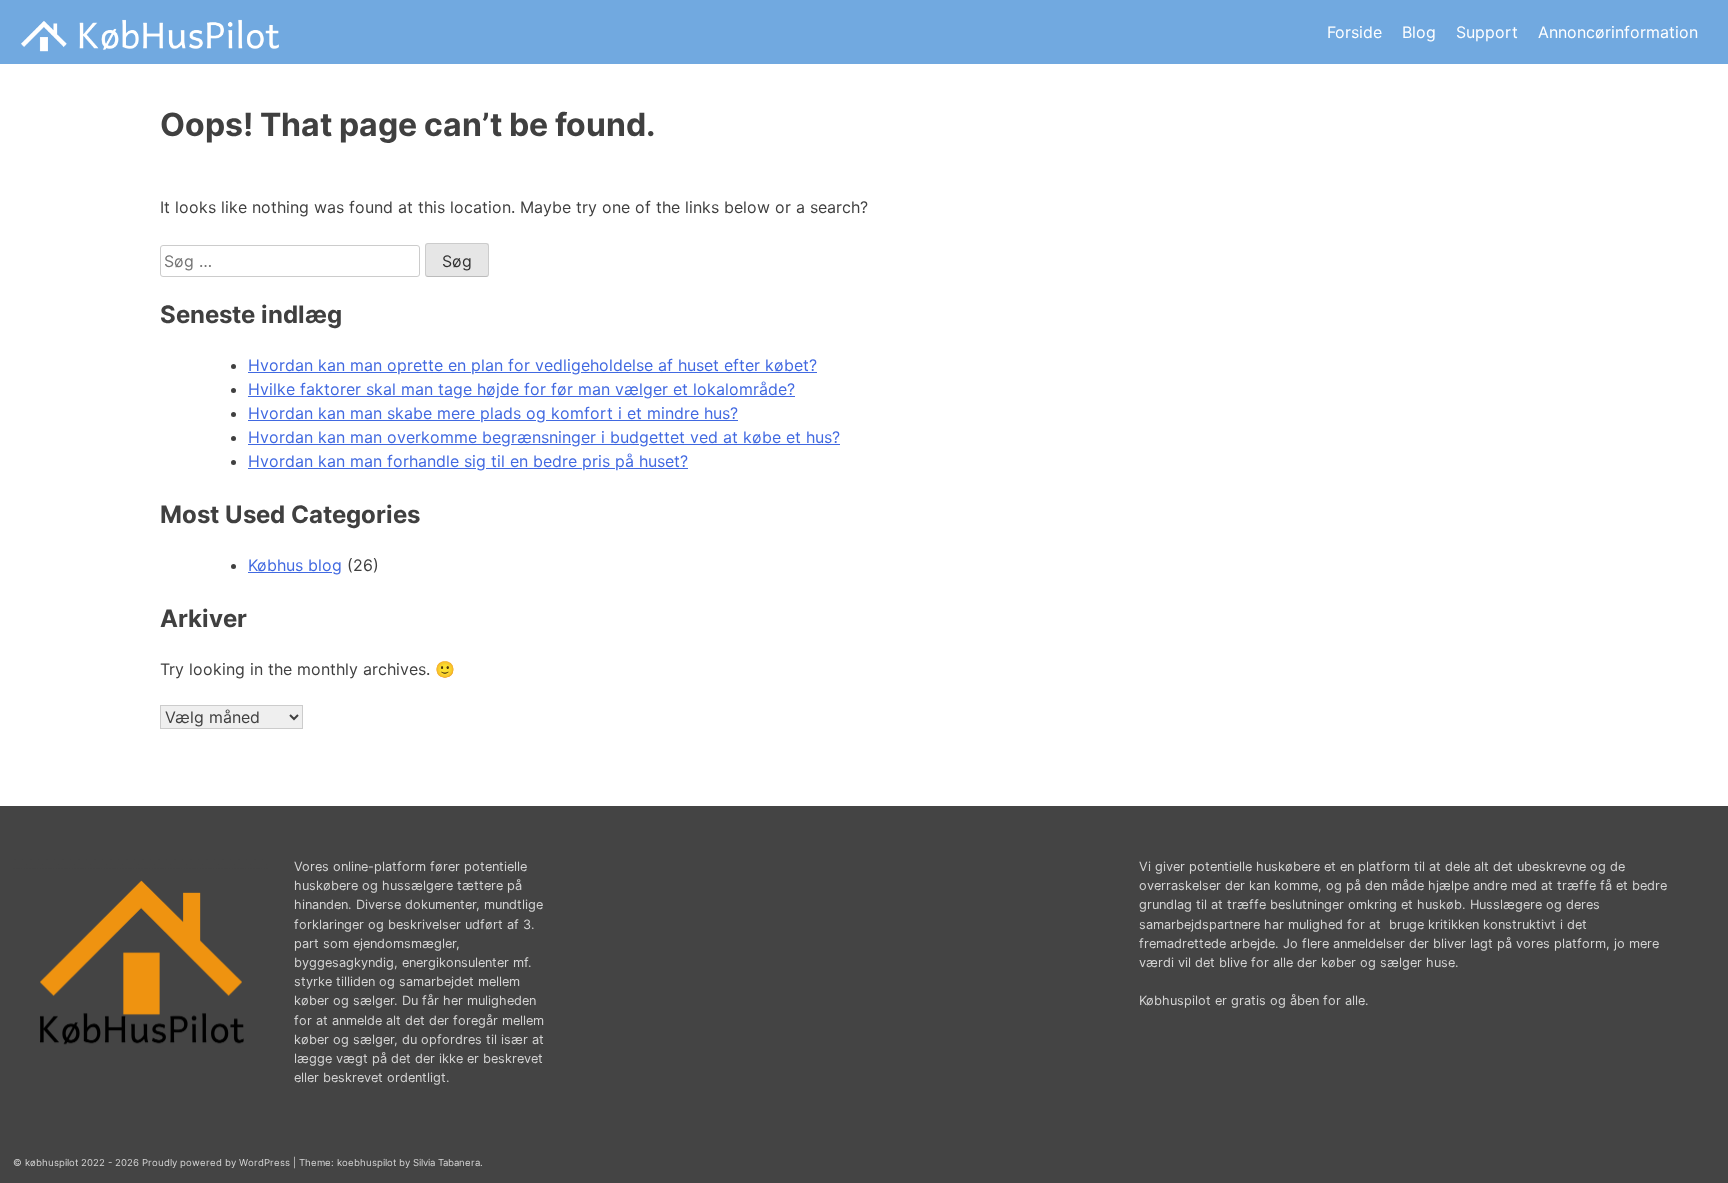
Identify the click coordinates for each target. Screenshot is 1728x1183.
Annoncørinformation (1618, 32)
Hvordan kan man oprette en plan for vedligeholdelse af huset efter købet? (532, 365)
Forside (1354, 32)
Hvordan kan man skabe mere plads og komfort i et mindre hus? (493, 413)
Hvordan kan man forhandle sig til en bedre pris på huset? (468, 461)
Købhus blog (295, 565)
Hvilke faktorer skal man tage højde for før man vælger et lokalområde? (521, 389)
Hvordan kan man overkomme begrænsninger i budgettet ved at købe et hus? (544, 437)
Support (1487, 32)
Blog (1419, 32)
